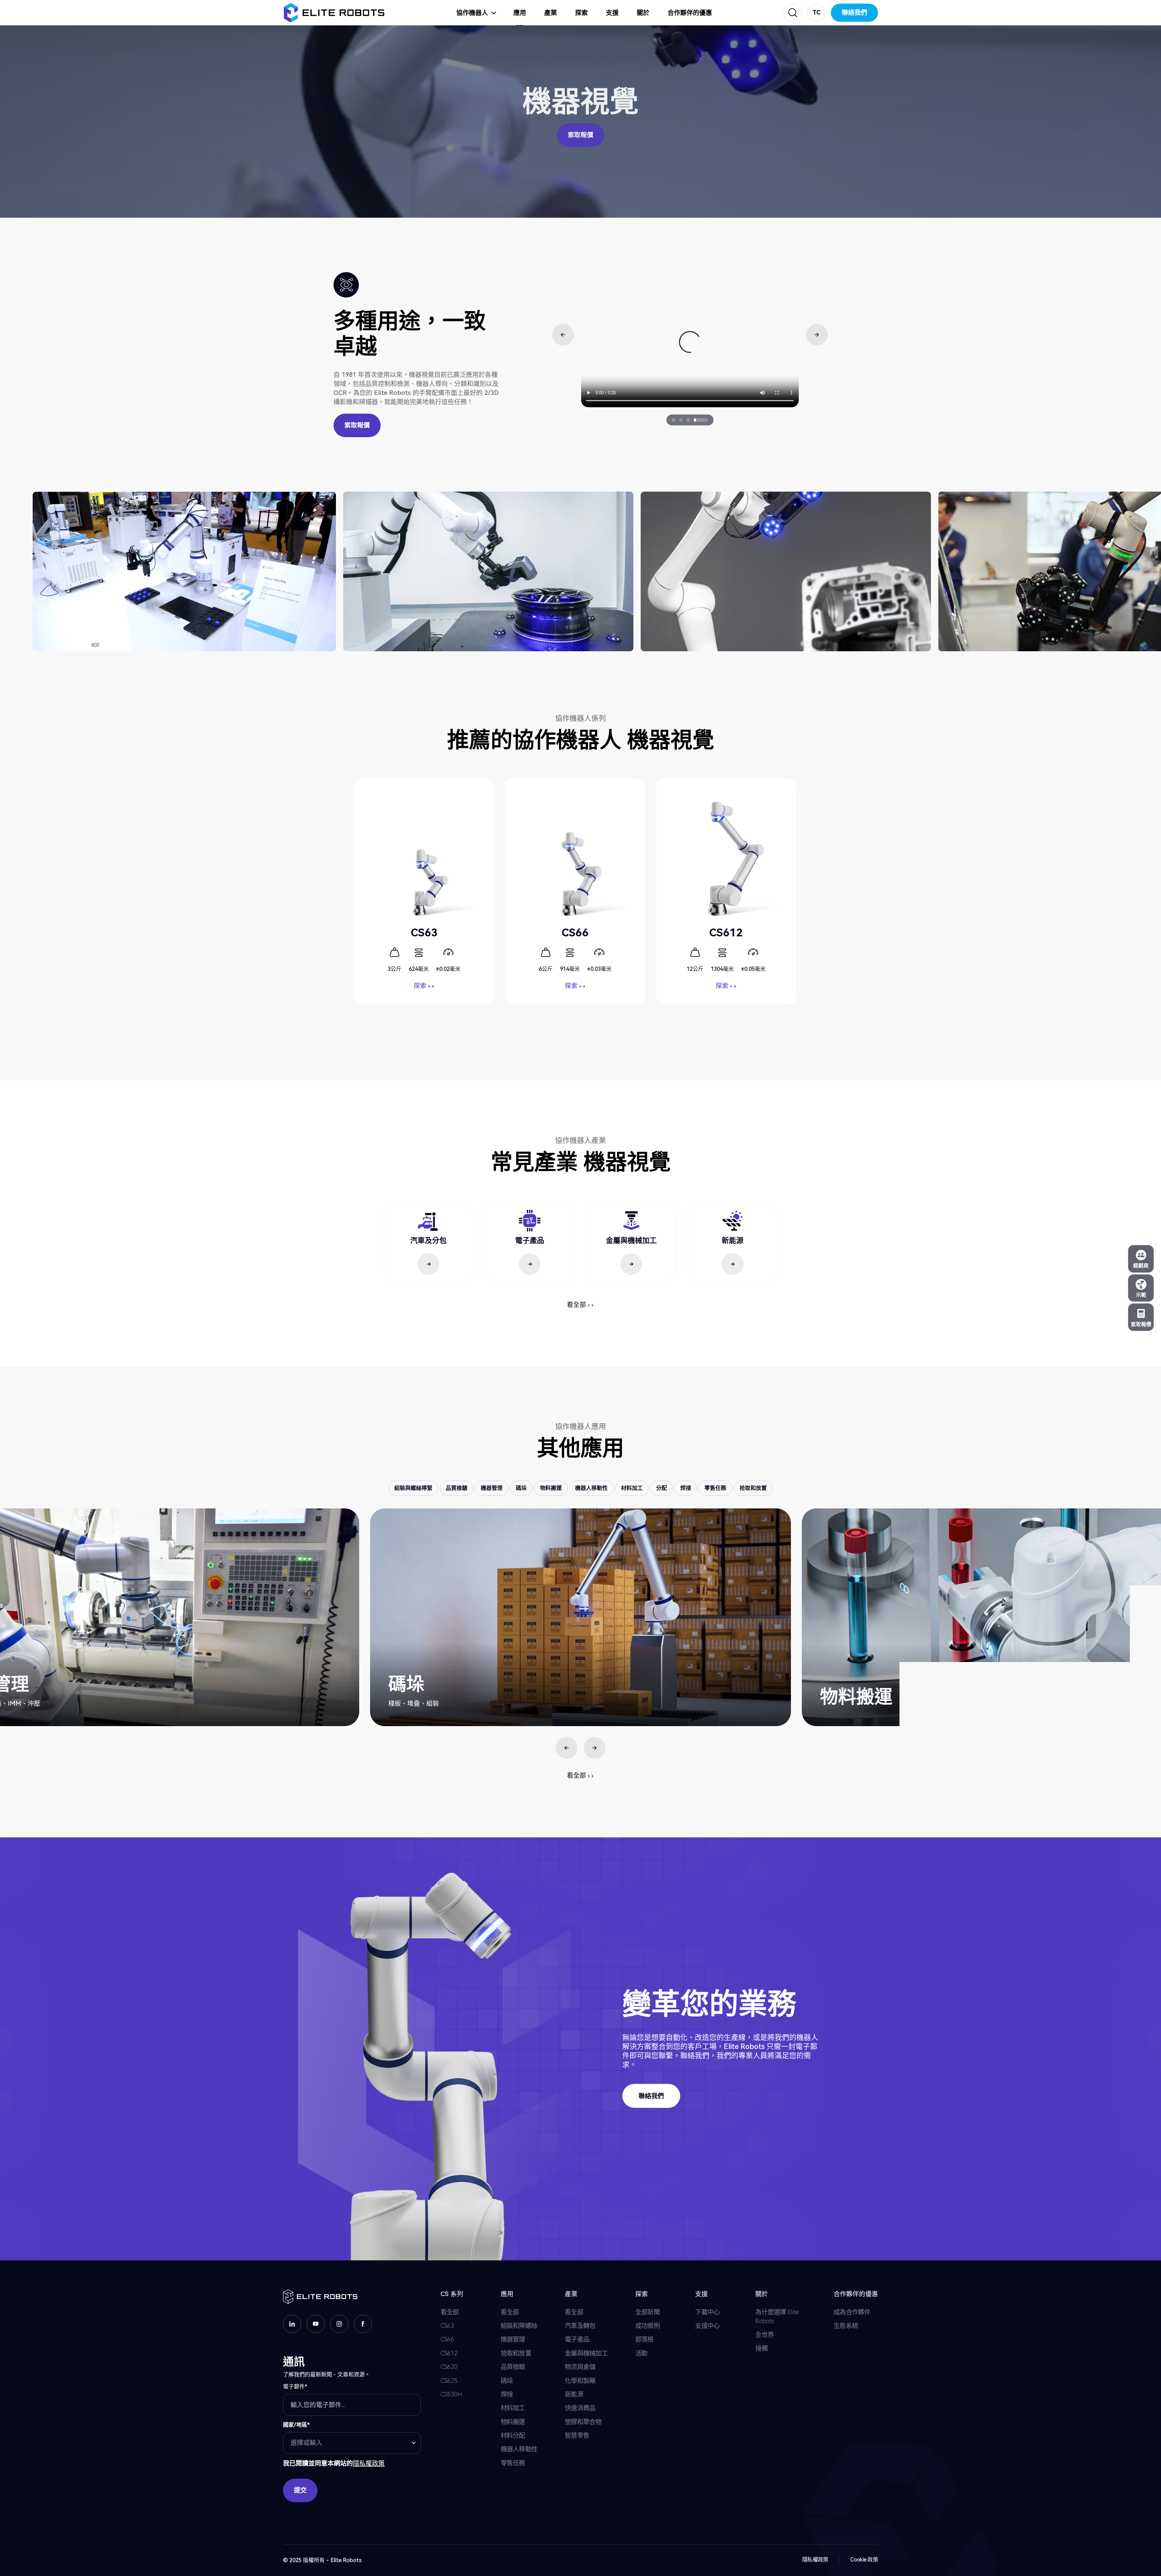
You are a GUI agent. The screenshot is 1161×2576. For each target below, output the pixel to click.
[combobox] (352, 2443)
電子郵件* (295, 2387)
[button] (815, 15)
